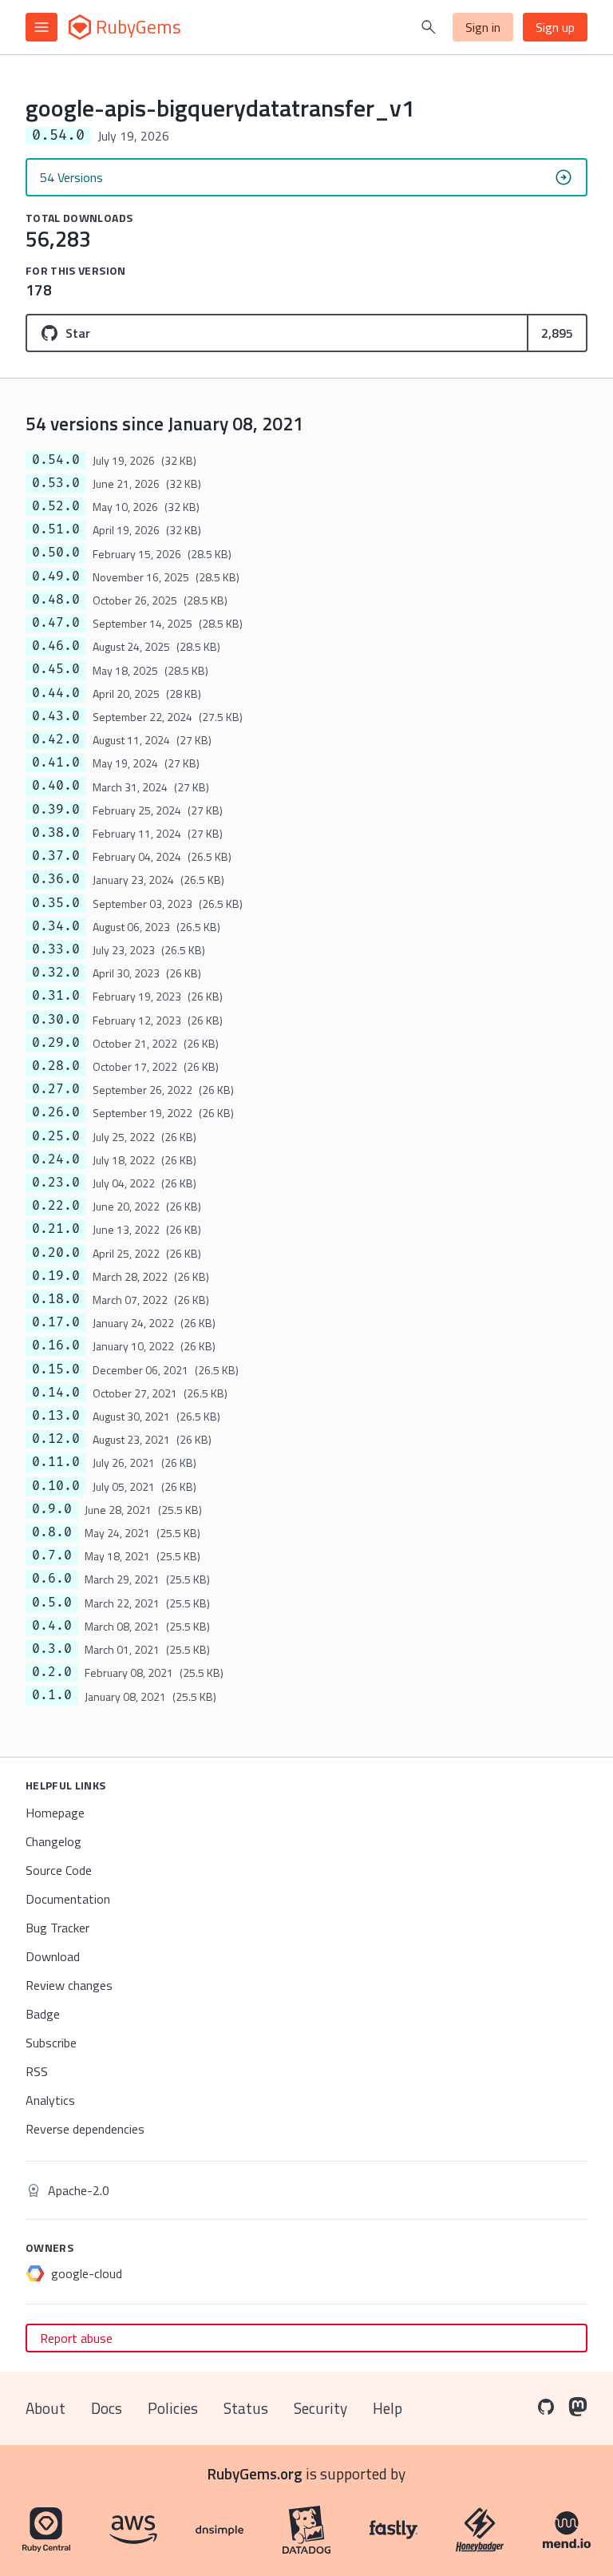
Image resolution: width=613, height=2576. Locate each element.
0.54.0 (56, 460)
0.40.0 (56, 786)
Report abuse (76, 2338)
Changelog (53, 1841)
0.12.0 (56, 1439)
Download (53, 1956)
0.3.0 (52, 1649)
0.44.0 (56, 693)
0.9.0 (52, 1509)
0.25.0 (56, 1136)
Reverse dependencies (85, 2129)
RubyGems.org (255, 2473)
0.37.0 (56, 856)
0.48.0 (56, 600)
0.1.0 (52, 1695)
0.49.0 (56, 577)
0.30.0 (56, 1020)
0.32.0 (56, 973)
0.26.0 (56, 1112)
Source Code (59, 1870)
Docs (107, 2408)
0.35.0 (56, 903)
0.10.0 (56, 1486)
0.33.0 (56, 949)
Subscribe (51, 2043)
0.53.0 (56, 483)
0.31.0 (56, 996)
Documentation (68, 1899)
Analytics (50, 2100)
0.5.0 (52, 1603)
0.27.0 (56, 1089)
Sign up (555, 27)
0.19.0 (56, 1276)
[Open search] (429, 27)
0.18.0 (56, 1299)
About (45, 2408)
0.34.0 (56, 926)
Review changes (69, 1985)
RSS (37, 2071)
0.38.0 (56, 833)
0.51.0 (56, 529)
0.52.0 (56, 506)
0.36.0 (56, 879)
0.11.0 (56, 1462)
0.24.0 (56, 1159)
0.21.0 (56, 1229)
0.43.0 (56, 716)
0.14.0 (56, 1393)
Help (388, 2408)
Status (246, 2408)
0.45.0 (56, 669)
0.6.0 (52, 1579)
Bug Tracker (57, 1928)
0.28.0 (56, 1066)
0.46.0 (56, 646)
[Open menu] (42, 27)
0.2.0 (52, 1672)
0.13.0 (56, 1416)
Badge (43, 2014)
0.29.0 (56, 1043)
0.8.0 (52, 1532)
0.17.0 (56, 1322)
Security (320, 2408)
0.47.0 (56, 623)
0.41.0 (56, 763)
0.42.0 (56, 739)
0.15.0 (56, 1369)
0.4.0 (52, 1626)
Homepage (55, 1813)
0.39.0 (56, 810)
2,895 (557, 333)
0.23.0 (56, 1183)
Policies (173, 2408)
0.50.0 (56, 553)
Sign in (483, 27)
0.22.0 (56, 1206)
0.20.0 (56, 1253)
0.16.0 (56, 1345)
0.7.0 (52, 1556)
